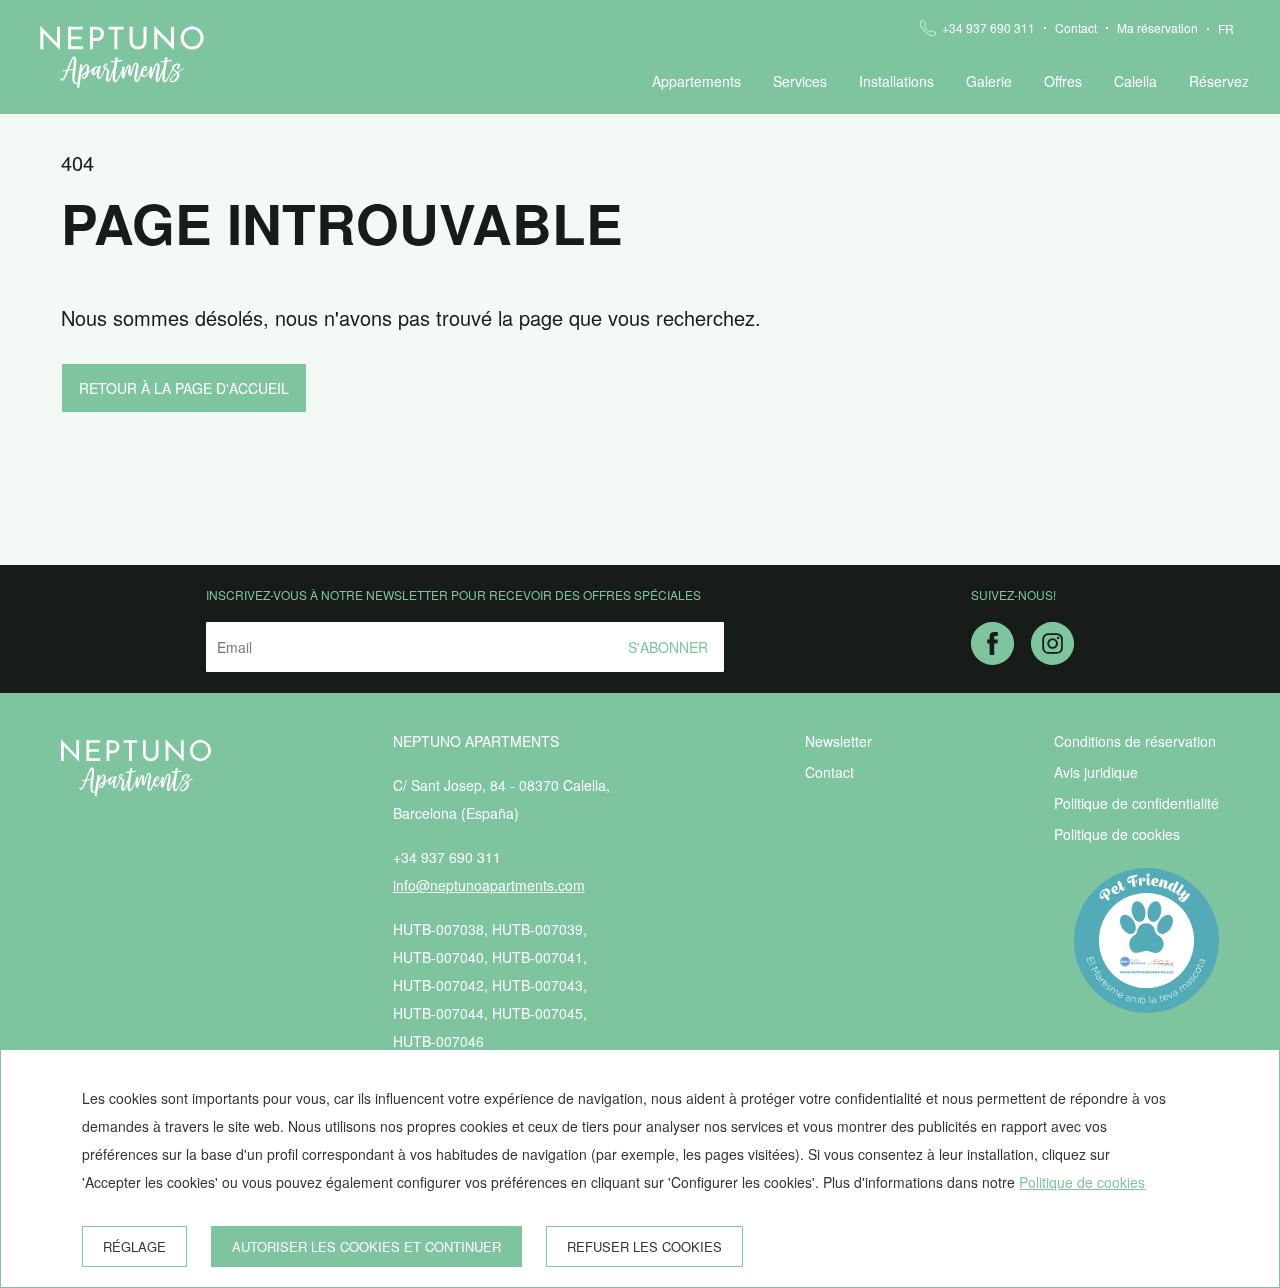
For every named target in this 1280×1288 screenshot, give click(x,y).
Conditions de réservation (1135, 741)
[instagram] (1052, 657)
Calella (1135, 81)
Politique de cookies (1117, 834)
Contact (1076, 28)
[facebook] (992, 657)
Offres (1063, 81)
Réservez (1219, 81)
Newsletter (838, 741)
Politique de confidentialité (1136, 803)
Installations (896, 81)
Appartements (696, 81)
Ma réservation (1157, 28)
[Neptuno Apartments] (122, 57)
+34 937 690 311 (988, 28)
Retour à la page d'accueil (184, 388)
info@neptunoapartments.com (489, 885)
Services (800, 81)
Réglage (134, 1246)
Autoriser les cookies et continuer (366, 1246)
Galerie (989, 81)
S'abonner (668, 647)
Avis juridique (1096, 772)
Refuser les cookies (644, 1246)
